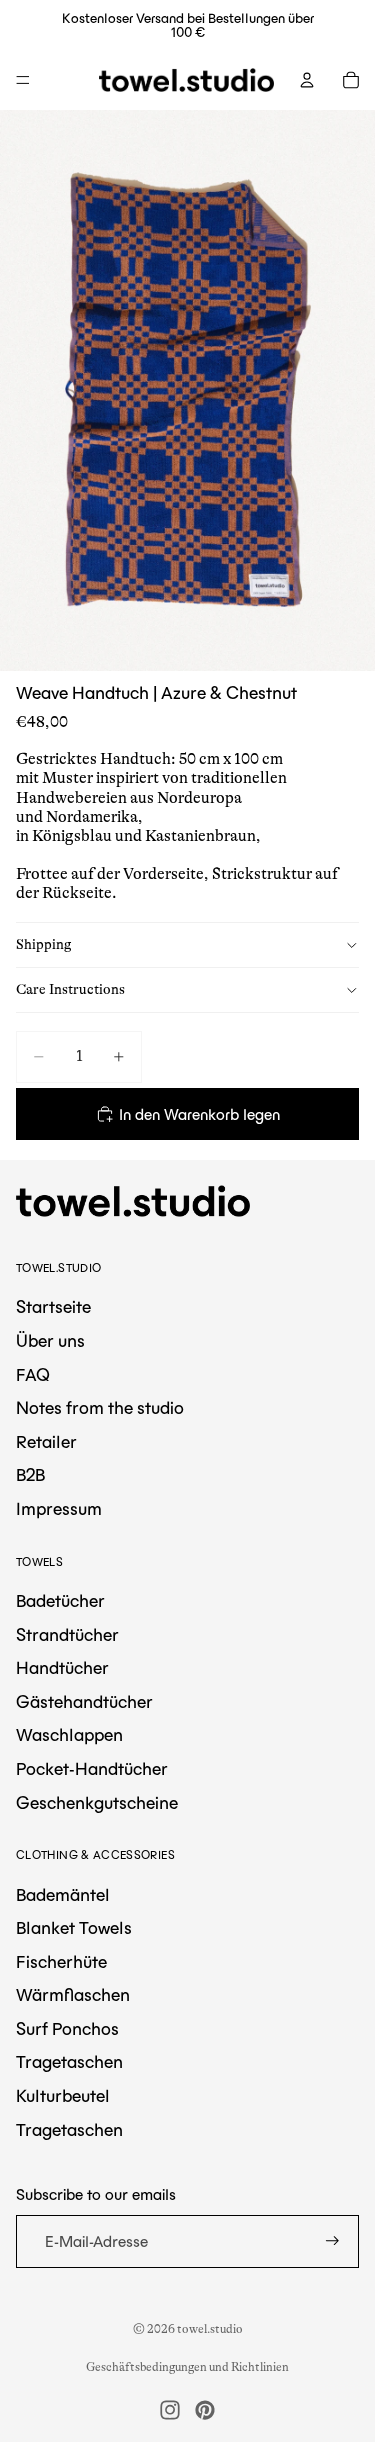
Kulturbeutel (63, 2096)
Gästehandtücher (84, 1702)
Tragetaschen (69, 2062)
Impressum (59, 1509)
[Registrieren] (332, 2241)
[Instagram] (170, 2410)
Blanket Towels (74, 1928)
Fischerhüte (61, 1962)
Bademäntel (63, 1895)
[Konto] (307, 80)
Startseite (53, 1307)
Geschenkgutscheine (97, 1803)
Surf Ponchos (67, 2029)
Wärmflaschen (73, 1995)
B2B (30, 1475)
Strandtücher (67, 1635)
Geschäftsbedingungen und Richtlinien (187, 2367)
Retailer (46, 1442)
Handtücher (62, 1668)
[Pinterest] (205, 2410)
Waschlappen (69, 1735)
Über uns (50, 1341)
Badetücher (60, 1601)
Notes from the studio (100, 1408)
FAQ (33, 1375)
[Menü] (23, 80)
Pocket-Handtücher (92, 1769)
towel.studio (210, 2329)
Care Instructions (70, 989)
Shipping (44, 944)
